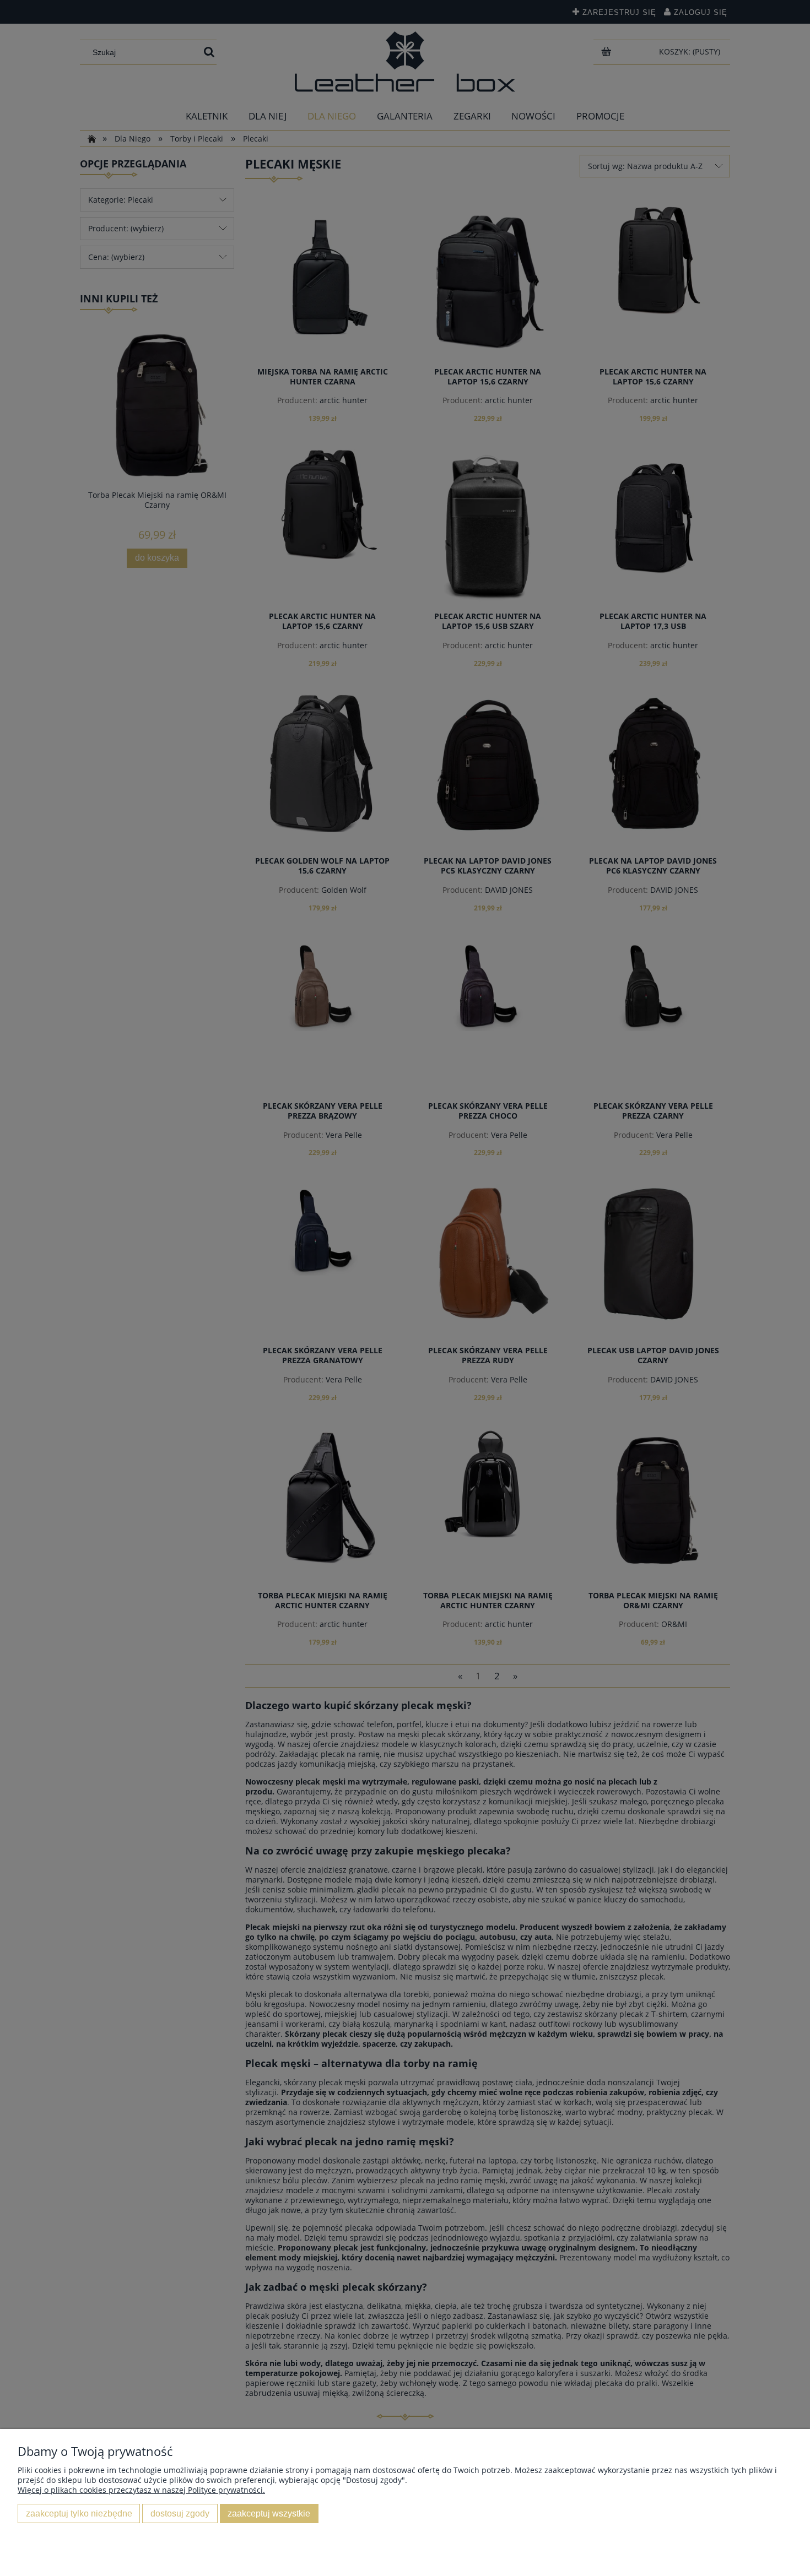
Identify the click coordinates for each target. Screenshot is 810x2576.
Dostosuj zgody (180, 2513)
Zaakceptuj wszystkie (269, 2513)
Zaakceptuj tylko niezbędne (79, 2513)
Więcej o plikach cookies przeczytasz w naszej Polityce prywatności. (141, 2490)
